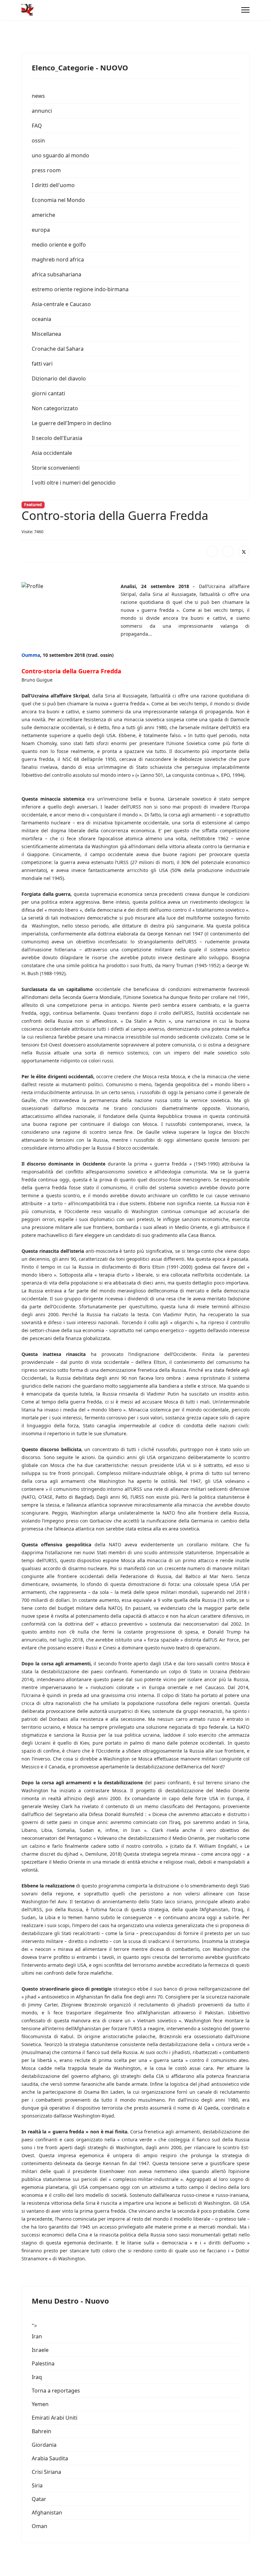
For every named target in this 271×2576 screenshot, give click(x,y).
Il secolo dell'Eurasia (57, 438)
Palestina (43, 2363)
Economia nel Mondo (58, 200)
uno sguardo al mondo (60, 155)
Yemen (40, 2404)
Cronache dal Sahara (58, 349)
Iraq (37, 2377)
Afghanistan (47, 2513)
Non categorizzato (55, 408)
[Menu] (245, 10)
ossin (38, 140)
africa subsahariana (57, 274)
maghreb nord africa (58, 259)
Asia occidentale (52, 453)
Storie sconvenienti (56, 468)
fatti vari (42, 364)
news (38, 96)
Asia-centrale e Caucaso (61, 304)
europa (41, 230)
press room (46, 170)
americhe (43, 215)
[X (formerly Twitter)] (244, 551)
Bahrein (41, 2431)
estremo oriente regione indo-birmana (80, 289)
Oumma (31, 655)
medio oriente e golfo (59, 245)
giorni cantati (48, 393)
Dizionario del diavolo (59, 378)
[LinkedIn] (228, 551)
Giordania (44, 2445)
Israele (40, 2350)
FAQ (37, 126)
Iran (37, 2336)
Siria (37, 2485)
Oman (39, 2526)
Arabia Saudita (50, 2458)
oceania (41, 319)
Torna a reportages (56, 2391)
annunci (42, 111)
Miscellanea (46, 334)
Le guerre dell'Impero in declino (72, 423)
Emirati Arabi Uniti (55, 2418)
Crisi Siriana (46, 2472)
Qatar (39, 2499)
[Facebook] (212, 551)
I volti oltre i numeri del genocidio (74, 483)
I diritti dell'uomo (53, 185)
